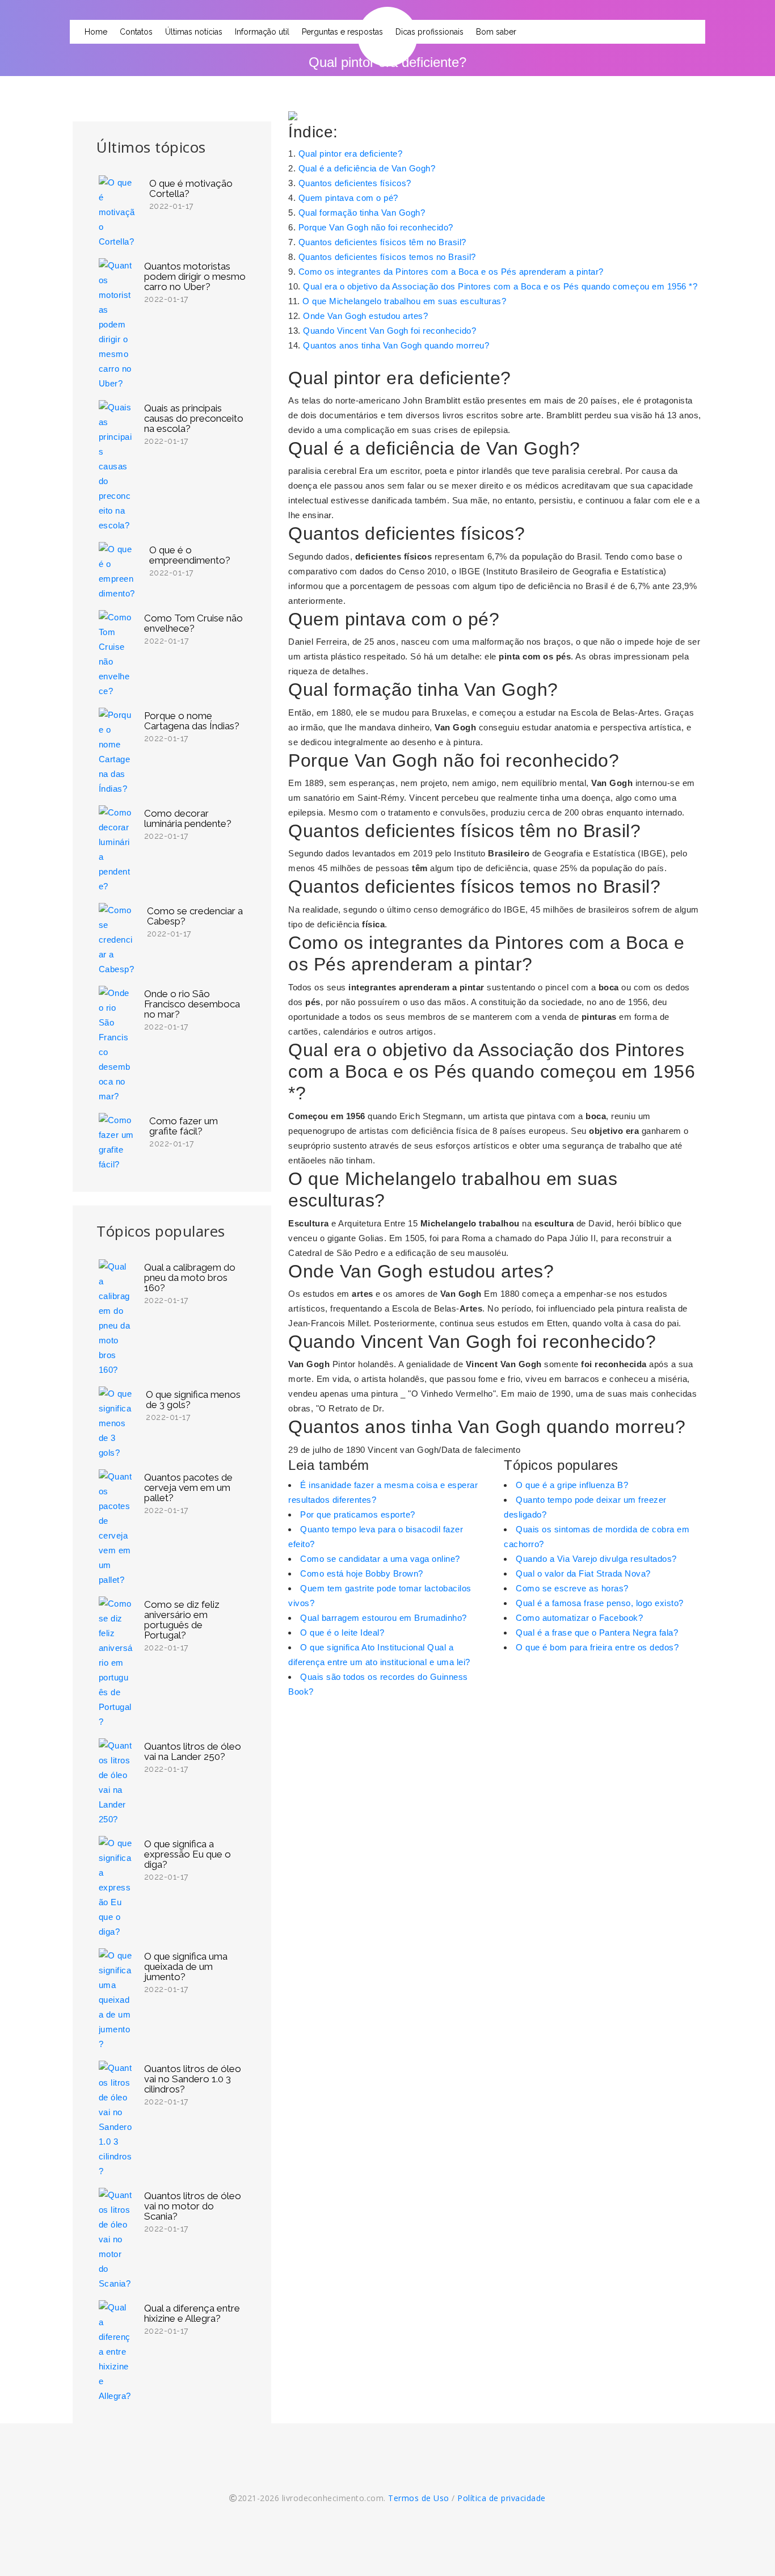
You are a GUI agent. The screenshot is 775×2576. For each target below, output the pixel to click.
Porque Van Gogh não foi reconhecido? (376, 227)
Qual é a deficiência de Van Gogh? (367, 168)
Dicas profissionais (429, 32)
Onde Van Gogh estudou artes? (365, 316)
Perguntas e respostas (342, 32)
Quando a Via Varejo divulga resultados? (596, 1559)
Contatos (136, 32)
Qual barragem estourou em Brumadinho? (384, 1618)
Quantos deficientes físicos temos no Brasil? (387, 257)
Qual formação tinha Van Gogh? (362, 213)
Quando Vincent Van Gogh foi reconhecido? (389, 331)
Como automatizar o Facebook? (579, 1618)
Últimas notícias (194, 32)
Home (96, 32)
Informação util (262, 32)
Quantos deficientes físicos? (355, 183)
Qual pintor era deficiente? (351, 154)
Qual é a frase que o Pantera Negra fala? (597, 1632)
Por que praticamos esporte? (358, 1514)
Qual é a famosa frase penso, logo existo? (600, 1603)
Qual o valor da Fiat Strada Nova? (583, 1573)
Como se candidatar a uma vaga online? (380, 1559)
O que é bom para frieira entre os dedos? (597, 1647)
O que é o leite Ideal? (342, 1632)
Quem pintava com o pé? (348, 198)
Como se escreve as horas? (572, 1588)
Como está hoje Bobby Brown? (362, 1573)
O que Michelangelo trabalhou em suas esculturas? (404, 301)
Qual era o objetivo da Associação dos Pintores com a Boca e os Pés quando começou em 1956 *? (500, 286)
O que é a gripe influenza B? (572, 1485)
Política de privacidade (502, 2498)
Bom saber (496, 32)
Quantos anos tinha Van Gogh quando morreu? (396, 345)
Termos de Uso (419, 2498)
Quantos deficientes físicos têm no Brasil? (382, 242)
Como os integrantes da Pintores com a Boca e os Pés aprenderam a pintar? (451, 272)
